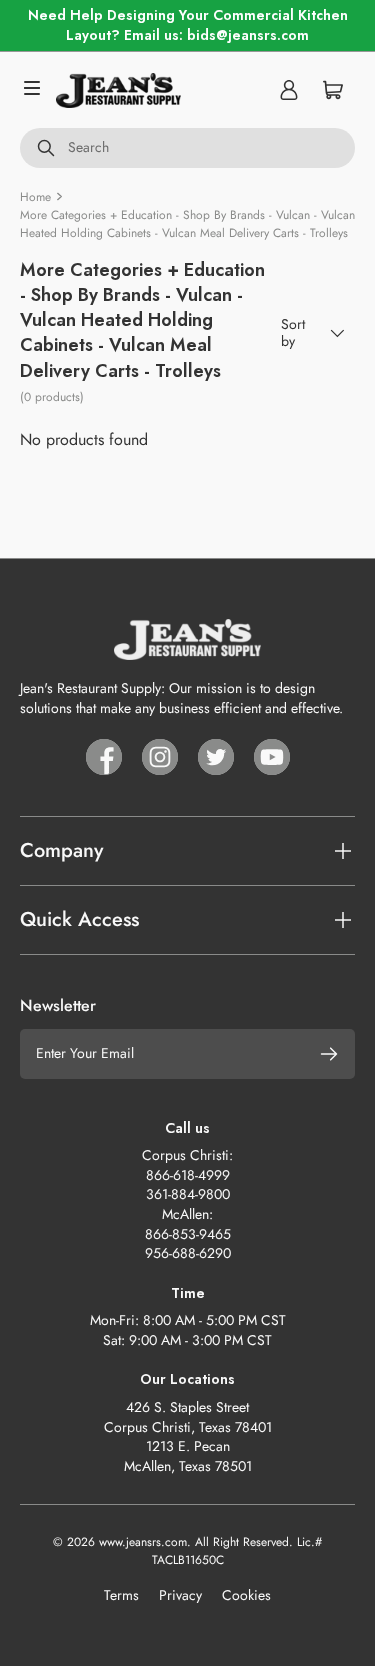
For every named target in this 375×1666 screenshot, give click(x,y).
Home (35, 197)
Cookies (246, 1595)
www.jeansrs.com (143, 1542)
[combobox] (187, 148)
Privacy (180, 1595)
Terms (121, 1595)
